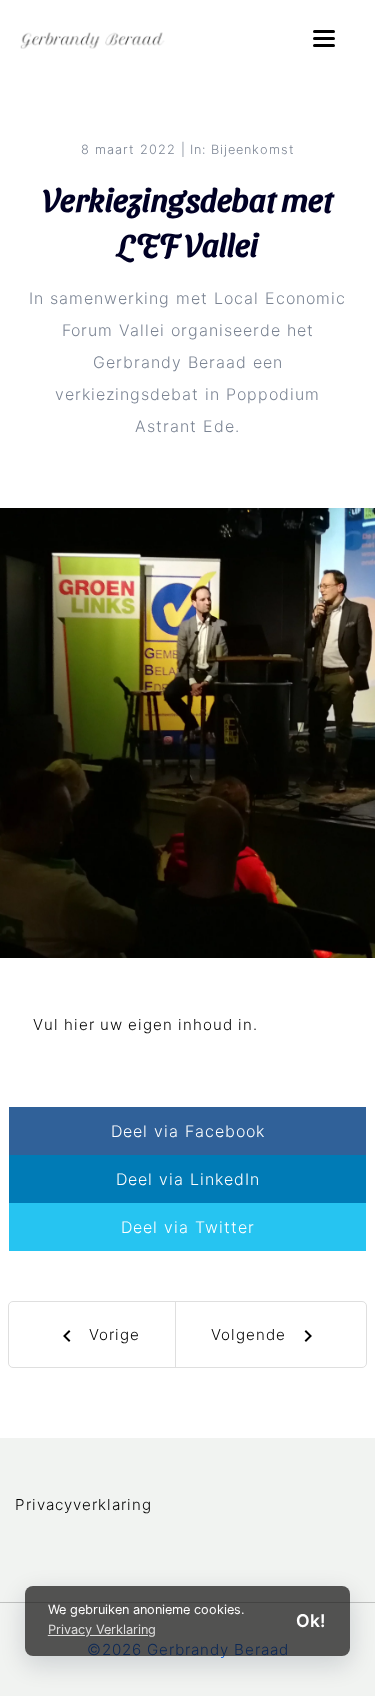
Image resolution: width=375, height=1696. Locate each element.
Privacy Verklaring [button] (102, 1629)
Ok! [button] (310, 1620)
